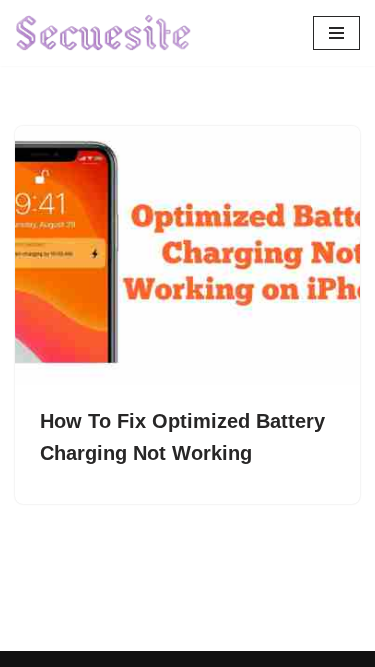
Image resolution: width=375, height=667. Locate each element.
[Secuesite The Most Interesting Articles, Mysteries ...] (104, 33)
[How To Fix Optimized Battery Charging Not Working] (187, 255)
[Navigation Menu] (336, 33)
